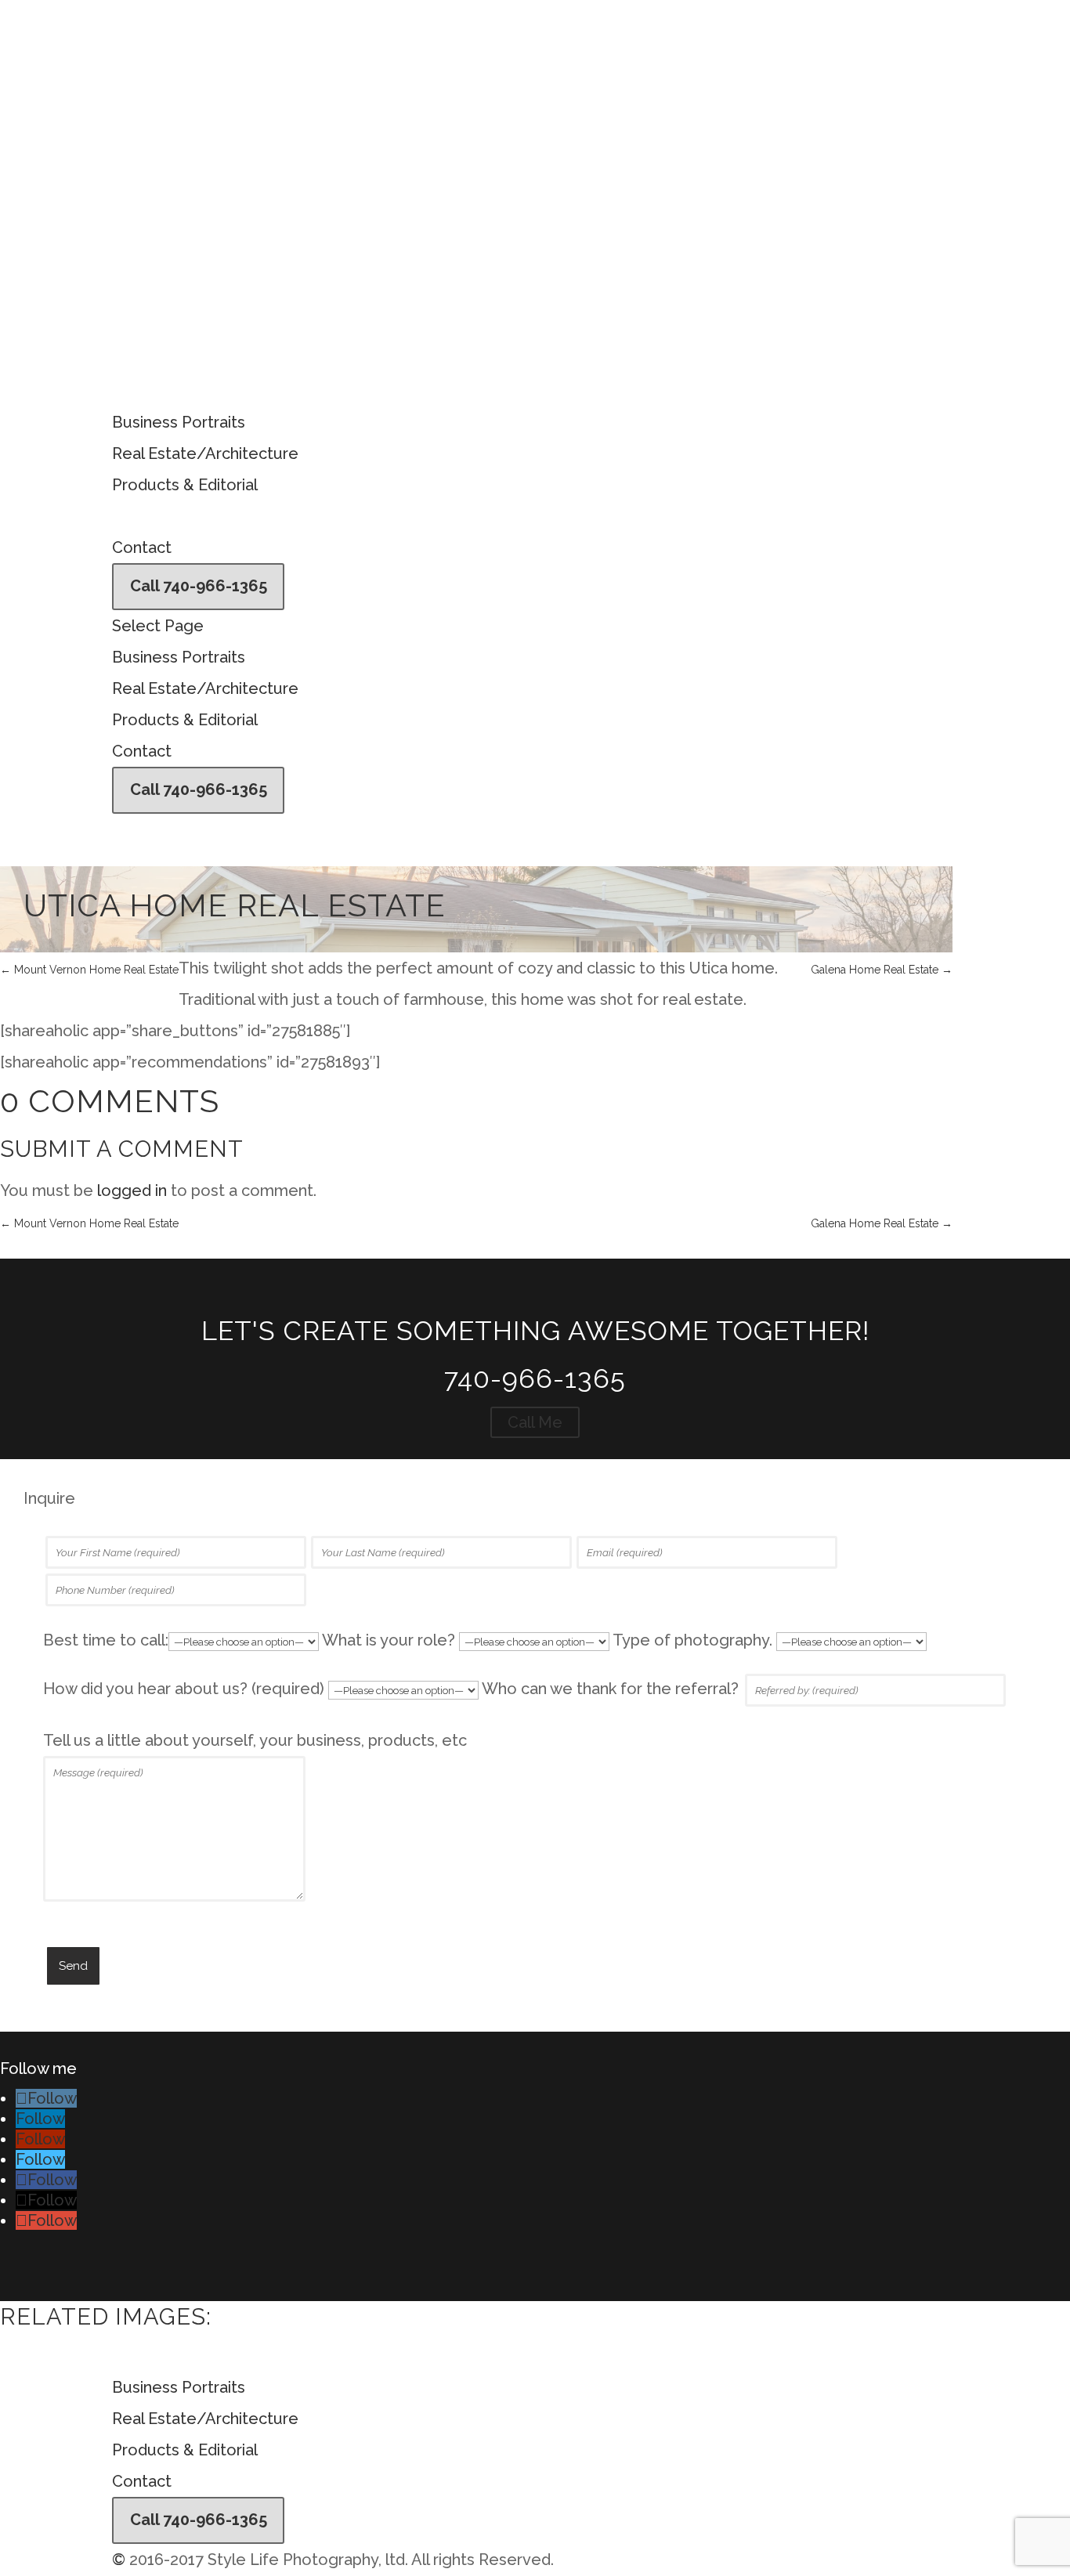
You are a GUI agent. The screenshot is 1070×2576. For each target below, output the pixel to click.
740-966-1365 (535, 1378)
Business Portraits (179, 422)
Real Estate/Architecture (205, 453)
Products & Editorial (185, 485)
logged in (132, 1190)
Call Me (535, 1422)
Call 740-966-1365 (199, 586)
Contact (142, 547)
